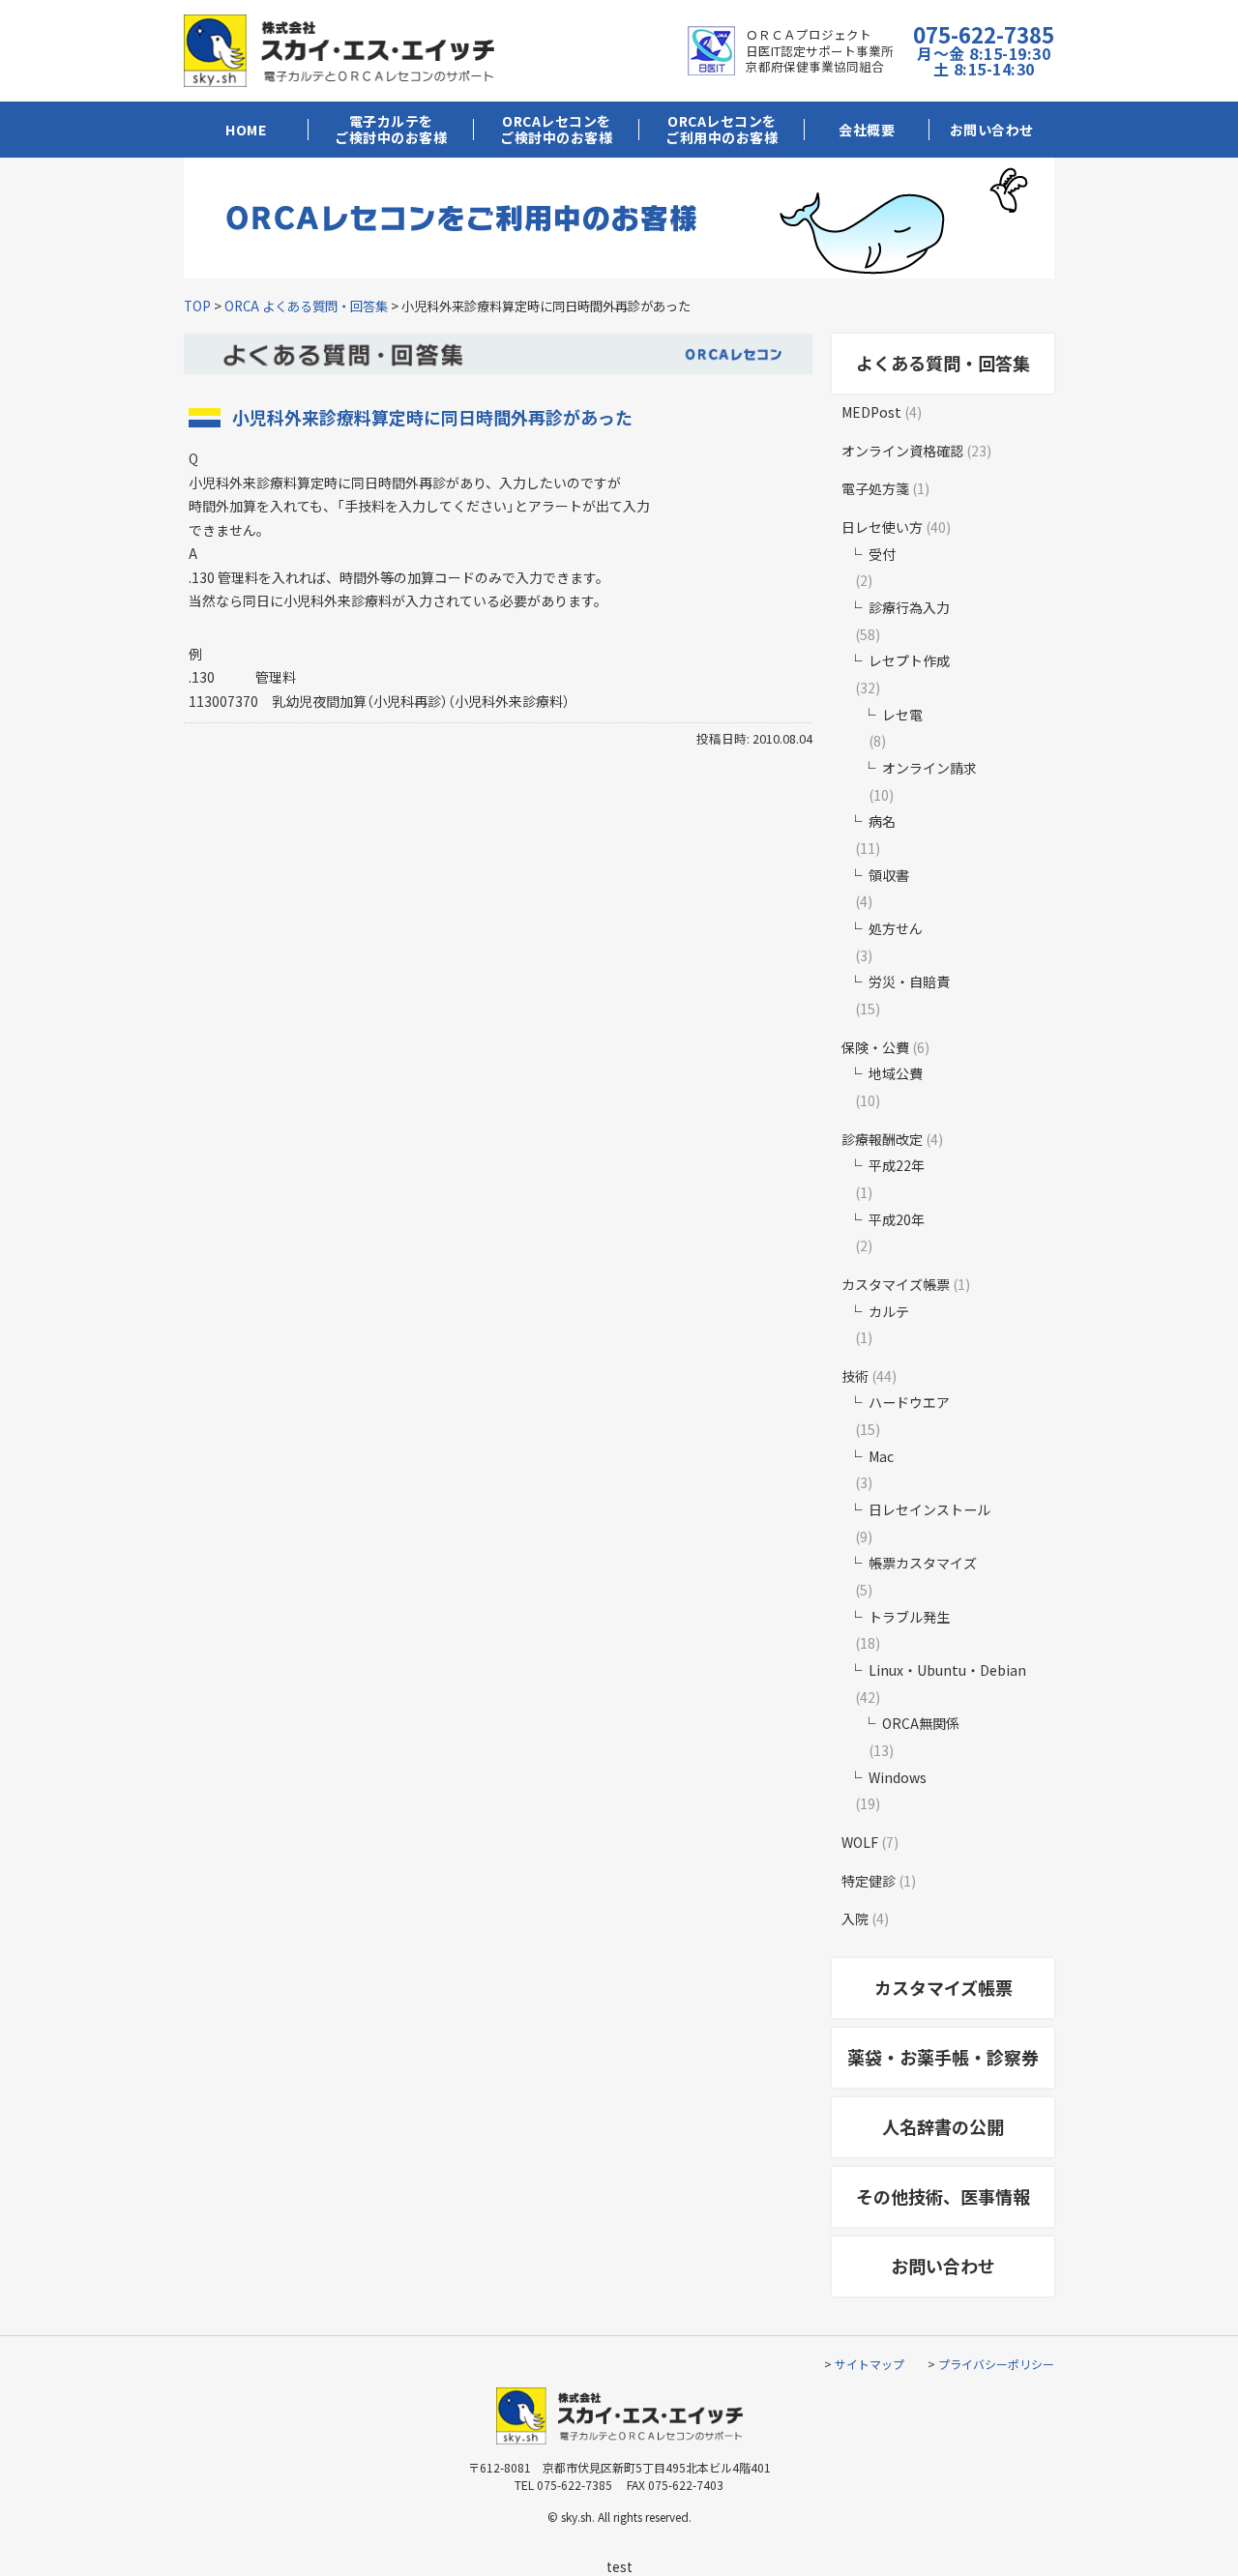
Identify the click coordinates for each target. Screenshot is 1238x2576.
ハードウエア (909, 1402)
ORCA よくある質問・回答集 (306, 306)
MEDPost (871, 412)
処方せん (896, 928)
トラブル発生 (909, 1617)
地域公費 (896, 1073)
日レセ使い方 (882, 527)
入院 (855, 1918)
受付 (882, 554)
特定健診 (869, 1881)
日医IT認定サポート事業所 (820, 51)
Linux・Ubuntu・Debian (947, 1670)
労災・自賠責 (909, 981)
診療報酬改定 (882, 1139)
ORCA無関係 (921, 1723)
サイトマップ (870, 2364)
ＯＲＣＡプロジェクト (809, 34)
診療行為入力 (909, 607)
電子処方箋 (875, 488)
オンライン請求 (929, 768)
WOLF (860, 1842)
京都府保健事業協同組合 (815, 66)
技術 (855, 1376)
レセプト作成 (909, 660)
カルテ (889, 1311)
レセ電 (902, 715)
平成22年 (897, 1165)
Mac (881, 1456)
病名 (882, 821)
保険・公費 (875, 1047)
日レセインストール (929, 1509)
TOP (197, 306)
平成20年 (897, 1219)
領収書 (889, 875)
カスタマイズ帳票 (896, 1284)
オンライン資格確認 (902, 451)
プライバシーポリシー (996, 2364)
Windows (898, 1777)
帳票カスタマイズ (923, 1563)
